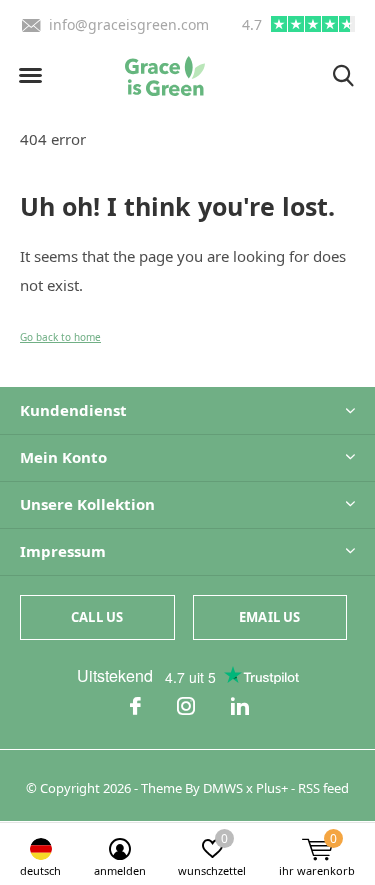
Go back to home (60, 337)
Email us (269, 617)
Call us (97, 617)
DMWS (223, 788)
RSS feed (323, 788)
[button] (30, 76)
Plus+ (272, 788)
